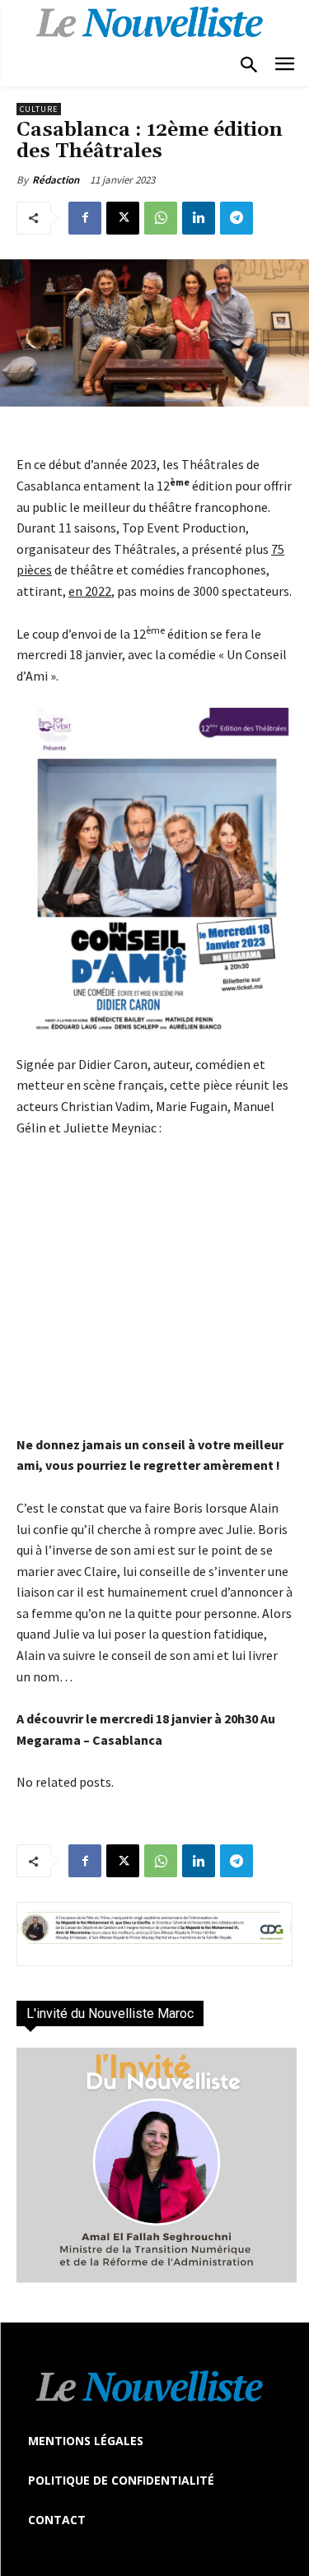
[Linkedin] (199, 218)
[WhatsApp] (161, 218)
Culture (39, 109)
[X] (123, 218)
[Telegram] (236, 218)
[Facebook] (85, 218)
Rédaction (56, 180)
